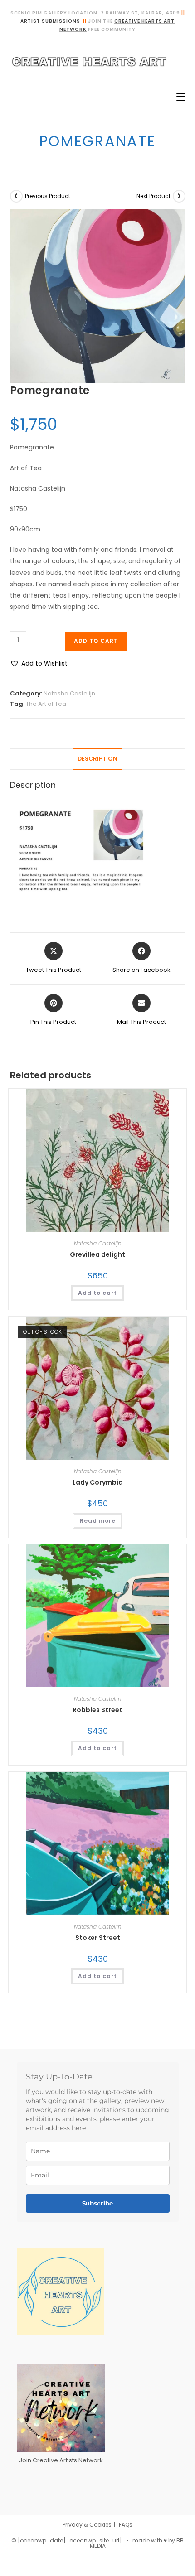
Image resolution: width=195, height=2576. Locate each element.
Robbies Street (97, 1710)
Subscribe (97, 2203)
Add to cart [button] (97, 1293)
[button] (39, 663)
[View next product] (179, 196)
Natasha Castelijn (69, 693)
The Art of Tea (46, 704)
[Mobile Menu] (178, 97)
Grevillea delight (97, 1254)
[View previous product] (16, 196)
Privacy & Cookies (87, 2525)
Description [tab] (97, 759)
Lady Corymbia (98, 1482)
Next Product (154, 196)
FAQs (126, 2525)
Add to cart (96, 641)
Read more (98, 1521)
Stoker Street (98, 1938)
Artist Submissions (50, 21)
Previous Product (48, 196)
